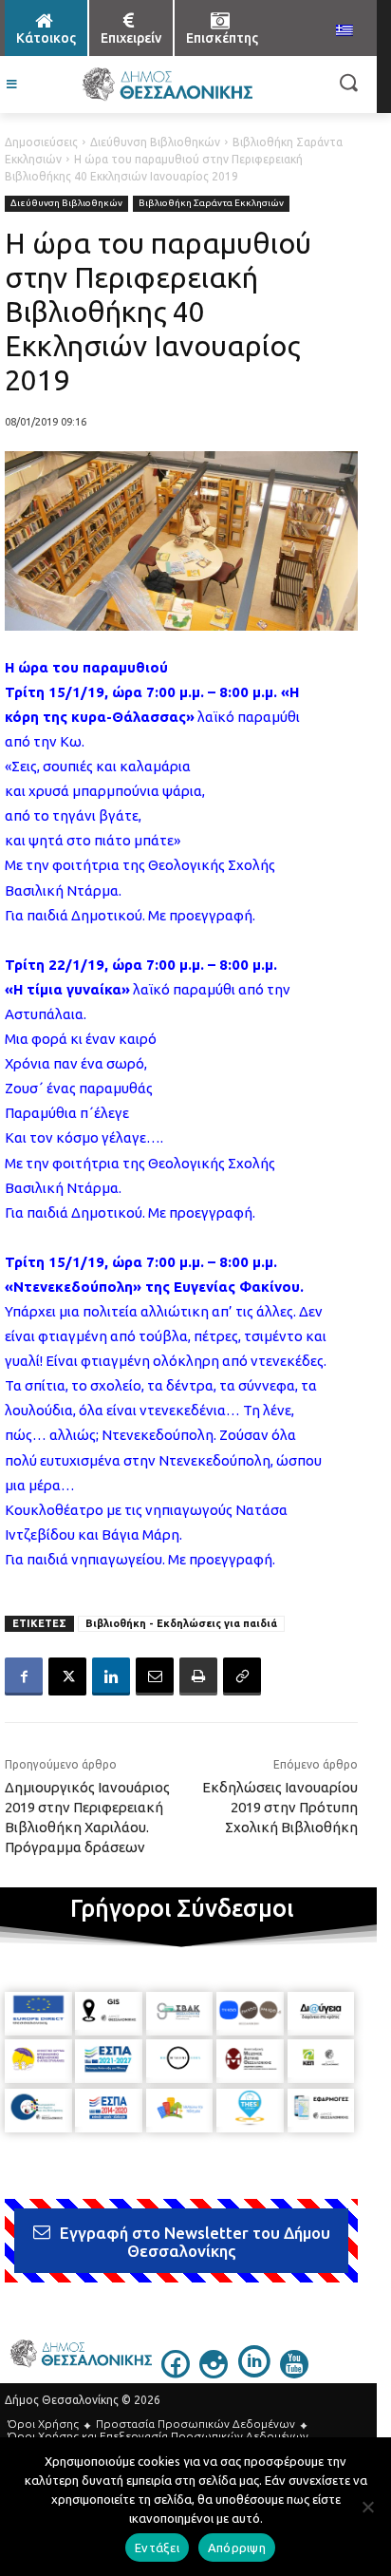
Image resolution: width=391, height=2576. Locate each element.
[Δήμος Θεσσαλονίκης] (167, 85)
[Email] (155, 1676)
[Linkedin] (111, 1676)
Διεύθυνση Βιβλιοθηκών (155, 142)
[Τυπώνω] (198, 1676)
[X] (67, 1676)
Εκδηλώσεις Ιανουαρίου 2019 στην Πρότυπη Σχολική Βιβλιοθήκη (280, 1807)
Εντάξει (157, 2548)
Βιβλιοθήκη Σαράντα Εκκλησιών (211, 203)
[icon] (176, 2373)
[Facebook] (24, 1676)
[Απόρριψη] (367, 2507)
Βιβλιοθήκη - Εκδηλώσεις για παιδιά (181, 1623)
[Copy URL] (242, 1676)
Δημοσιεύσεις (41, 142)
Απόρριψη (237, 2548)
